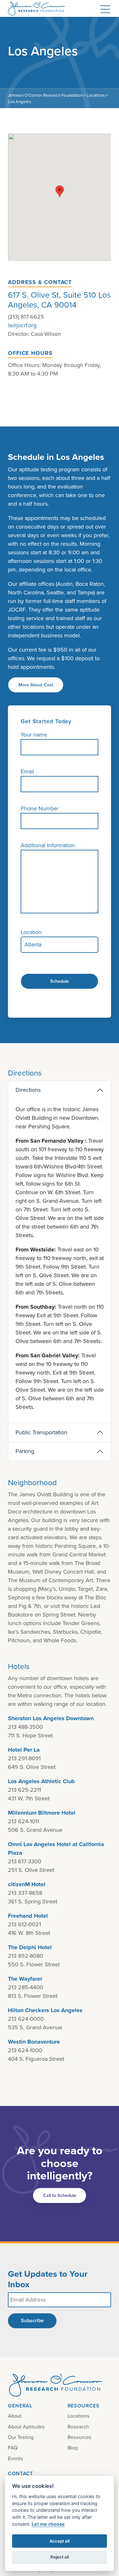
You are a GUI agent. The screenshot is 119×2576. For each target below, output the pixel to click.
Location (31, 932)
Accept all (60, 2541)
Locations (79, 2416)
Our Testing (21, 2437)
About (15, 2416)
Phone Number (40, 808)
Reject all (60, 2557)
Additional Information (48, 845)
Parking (25, 1451)
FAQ (13, 2448)
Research (78, 2427)
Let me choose (48, 2524)
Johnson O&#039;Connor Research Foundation (40, 8)
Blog (73, 2448)
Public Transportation (41, 1432)
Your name (34, 735)
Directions (28, 1090)
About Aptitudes (26, 2427)
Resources (79, 2437)
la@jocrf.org (22, 325)
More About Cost (36, 685)
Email (27, 772)
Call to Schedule (60, 2195)
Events (16, 2458)
